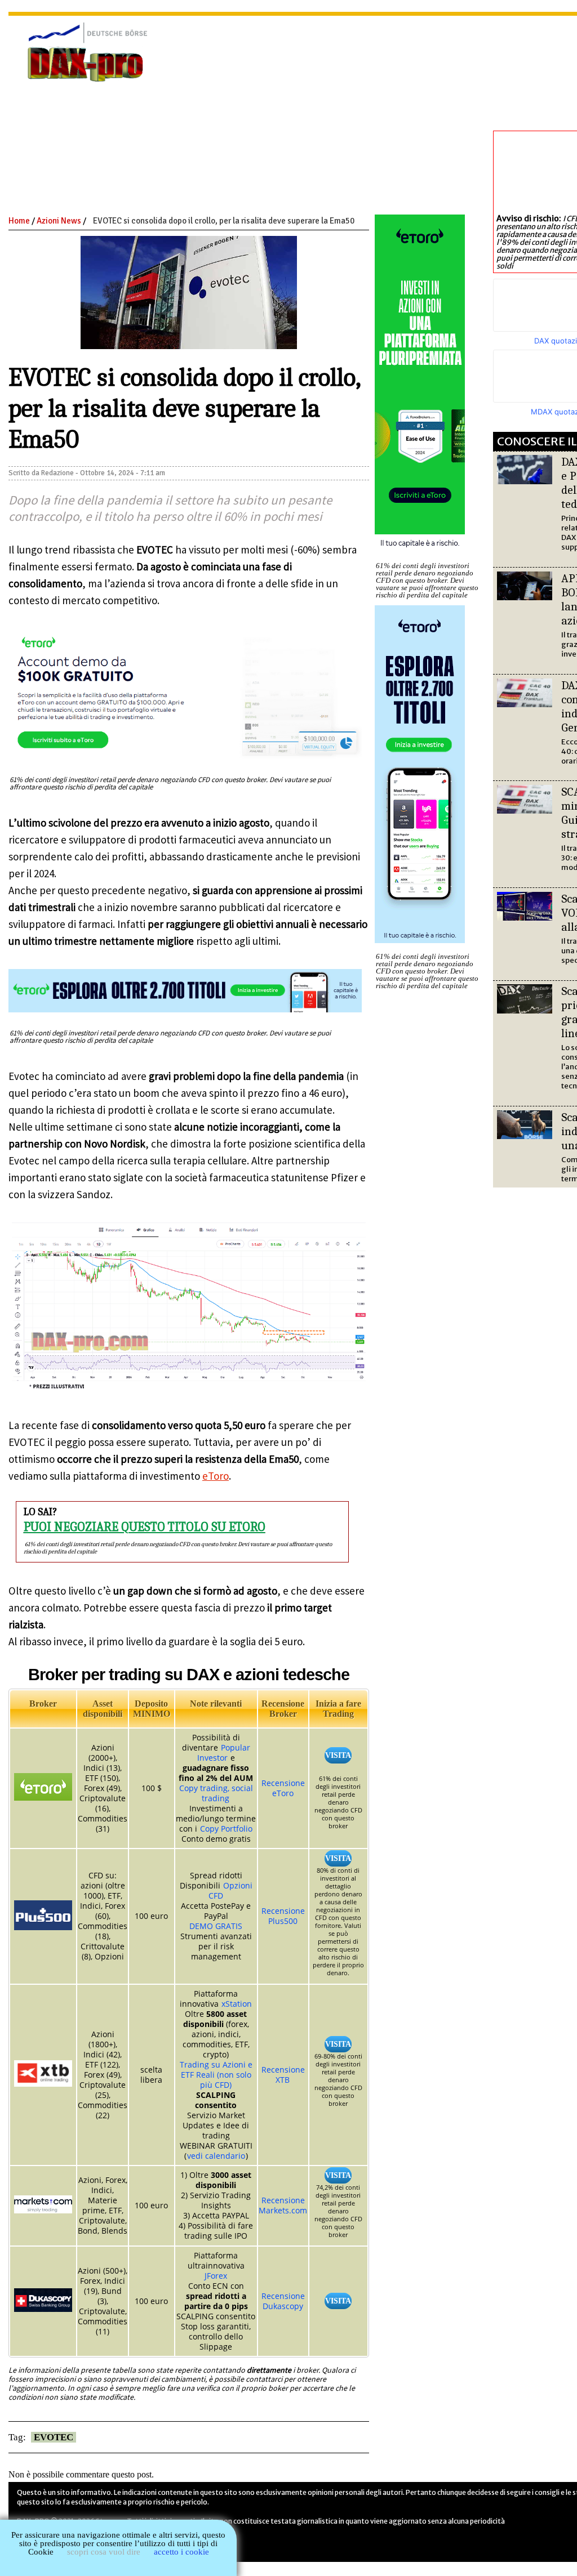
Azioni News (59, 221)
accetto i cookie (181, 2552)
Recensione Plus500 (283, 1916)
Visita (338, 1755)
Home (19, 221)
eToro (216, 1476)
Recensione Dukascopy (283, 2301)
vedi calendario (216, 2156)
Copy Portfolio (226, 1829)
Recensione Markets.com (283, 2205)
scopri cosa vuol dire (104, 2552)
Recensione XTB (283, 2075)
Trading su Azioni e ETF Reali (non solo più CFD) (216, 2075)
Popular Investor (224, 1753)
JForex (216, 2276)
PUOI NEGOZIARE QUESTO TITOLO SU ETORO (145, 1527)
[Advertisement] (381, 106)
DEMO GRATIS (216, 1926)
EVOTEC (54, 2437)
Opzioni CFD (230, 1890)
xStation (237, 2004)
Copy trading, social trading (216, 1793)
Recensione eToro (283, 1788)
